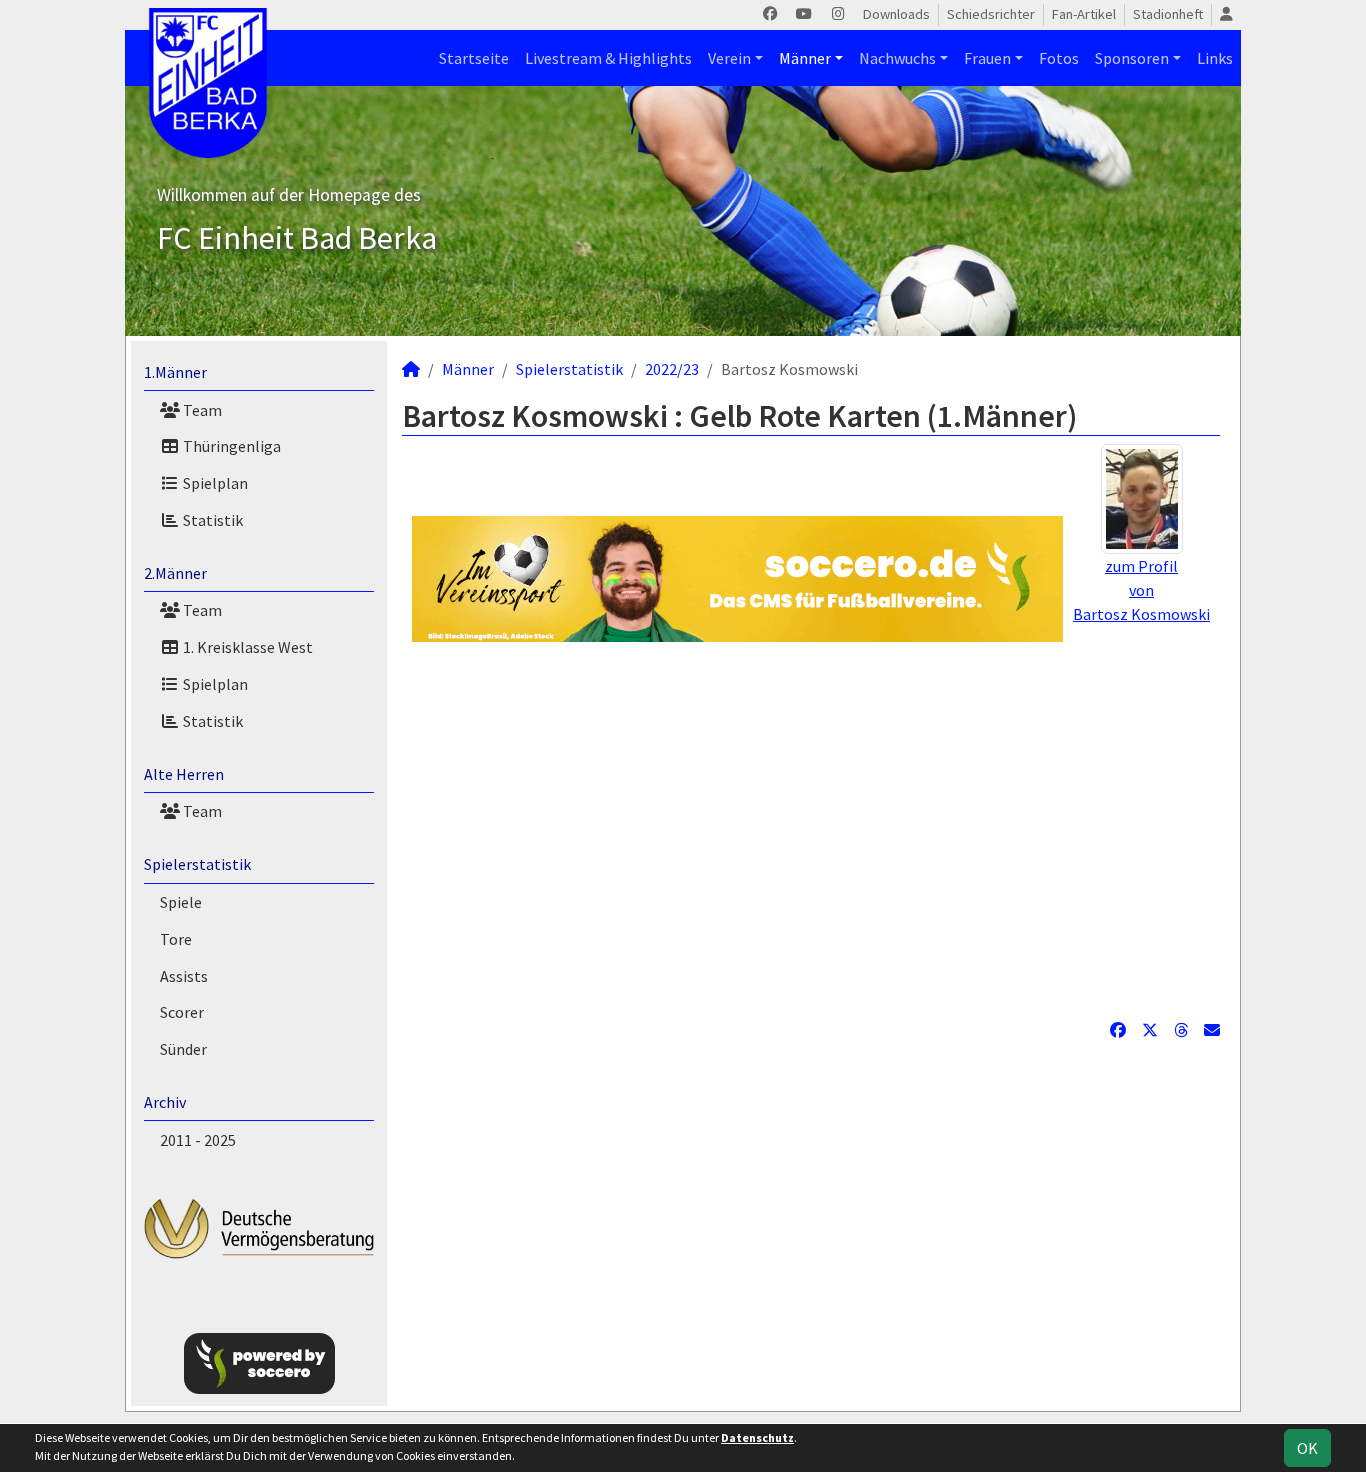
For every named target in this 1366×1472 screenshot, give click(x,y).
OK (1307, 1448)
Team (201, 410)
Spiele (181, 902)
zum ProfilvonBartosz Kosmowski (1141, 590)
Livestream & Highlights (608, 58)
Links (1215, 58)
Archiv (165, 1102)
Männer (805, 58)
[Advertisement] (811, 830)
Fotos (1059, 58)
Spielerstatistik (197, 864)
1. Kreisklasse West (246, 647)
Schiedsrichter (991, 14)
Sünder (183, 1049)
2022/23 (672, 369)
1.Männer (175, 372)
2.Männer (175, 573)
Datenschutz (757, 1437)
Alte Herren (184, 774)
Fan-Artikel (1084, 14)
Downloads (896, 14)
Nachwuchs (897, 58)
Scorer (182, 1012)
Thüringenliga (230, 446)
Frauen (987, 58)
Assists (184, 976)
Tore (176, 939)
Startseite (474, 58)
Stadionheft (1168, 14)
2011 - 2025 (198, 1140)
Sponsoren (1132, 58)
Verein (729, 58)
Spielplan (214, 483)
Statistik (211, 520)
